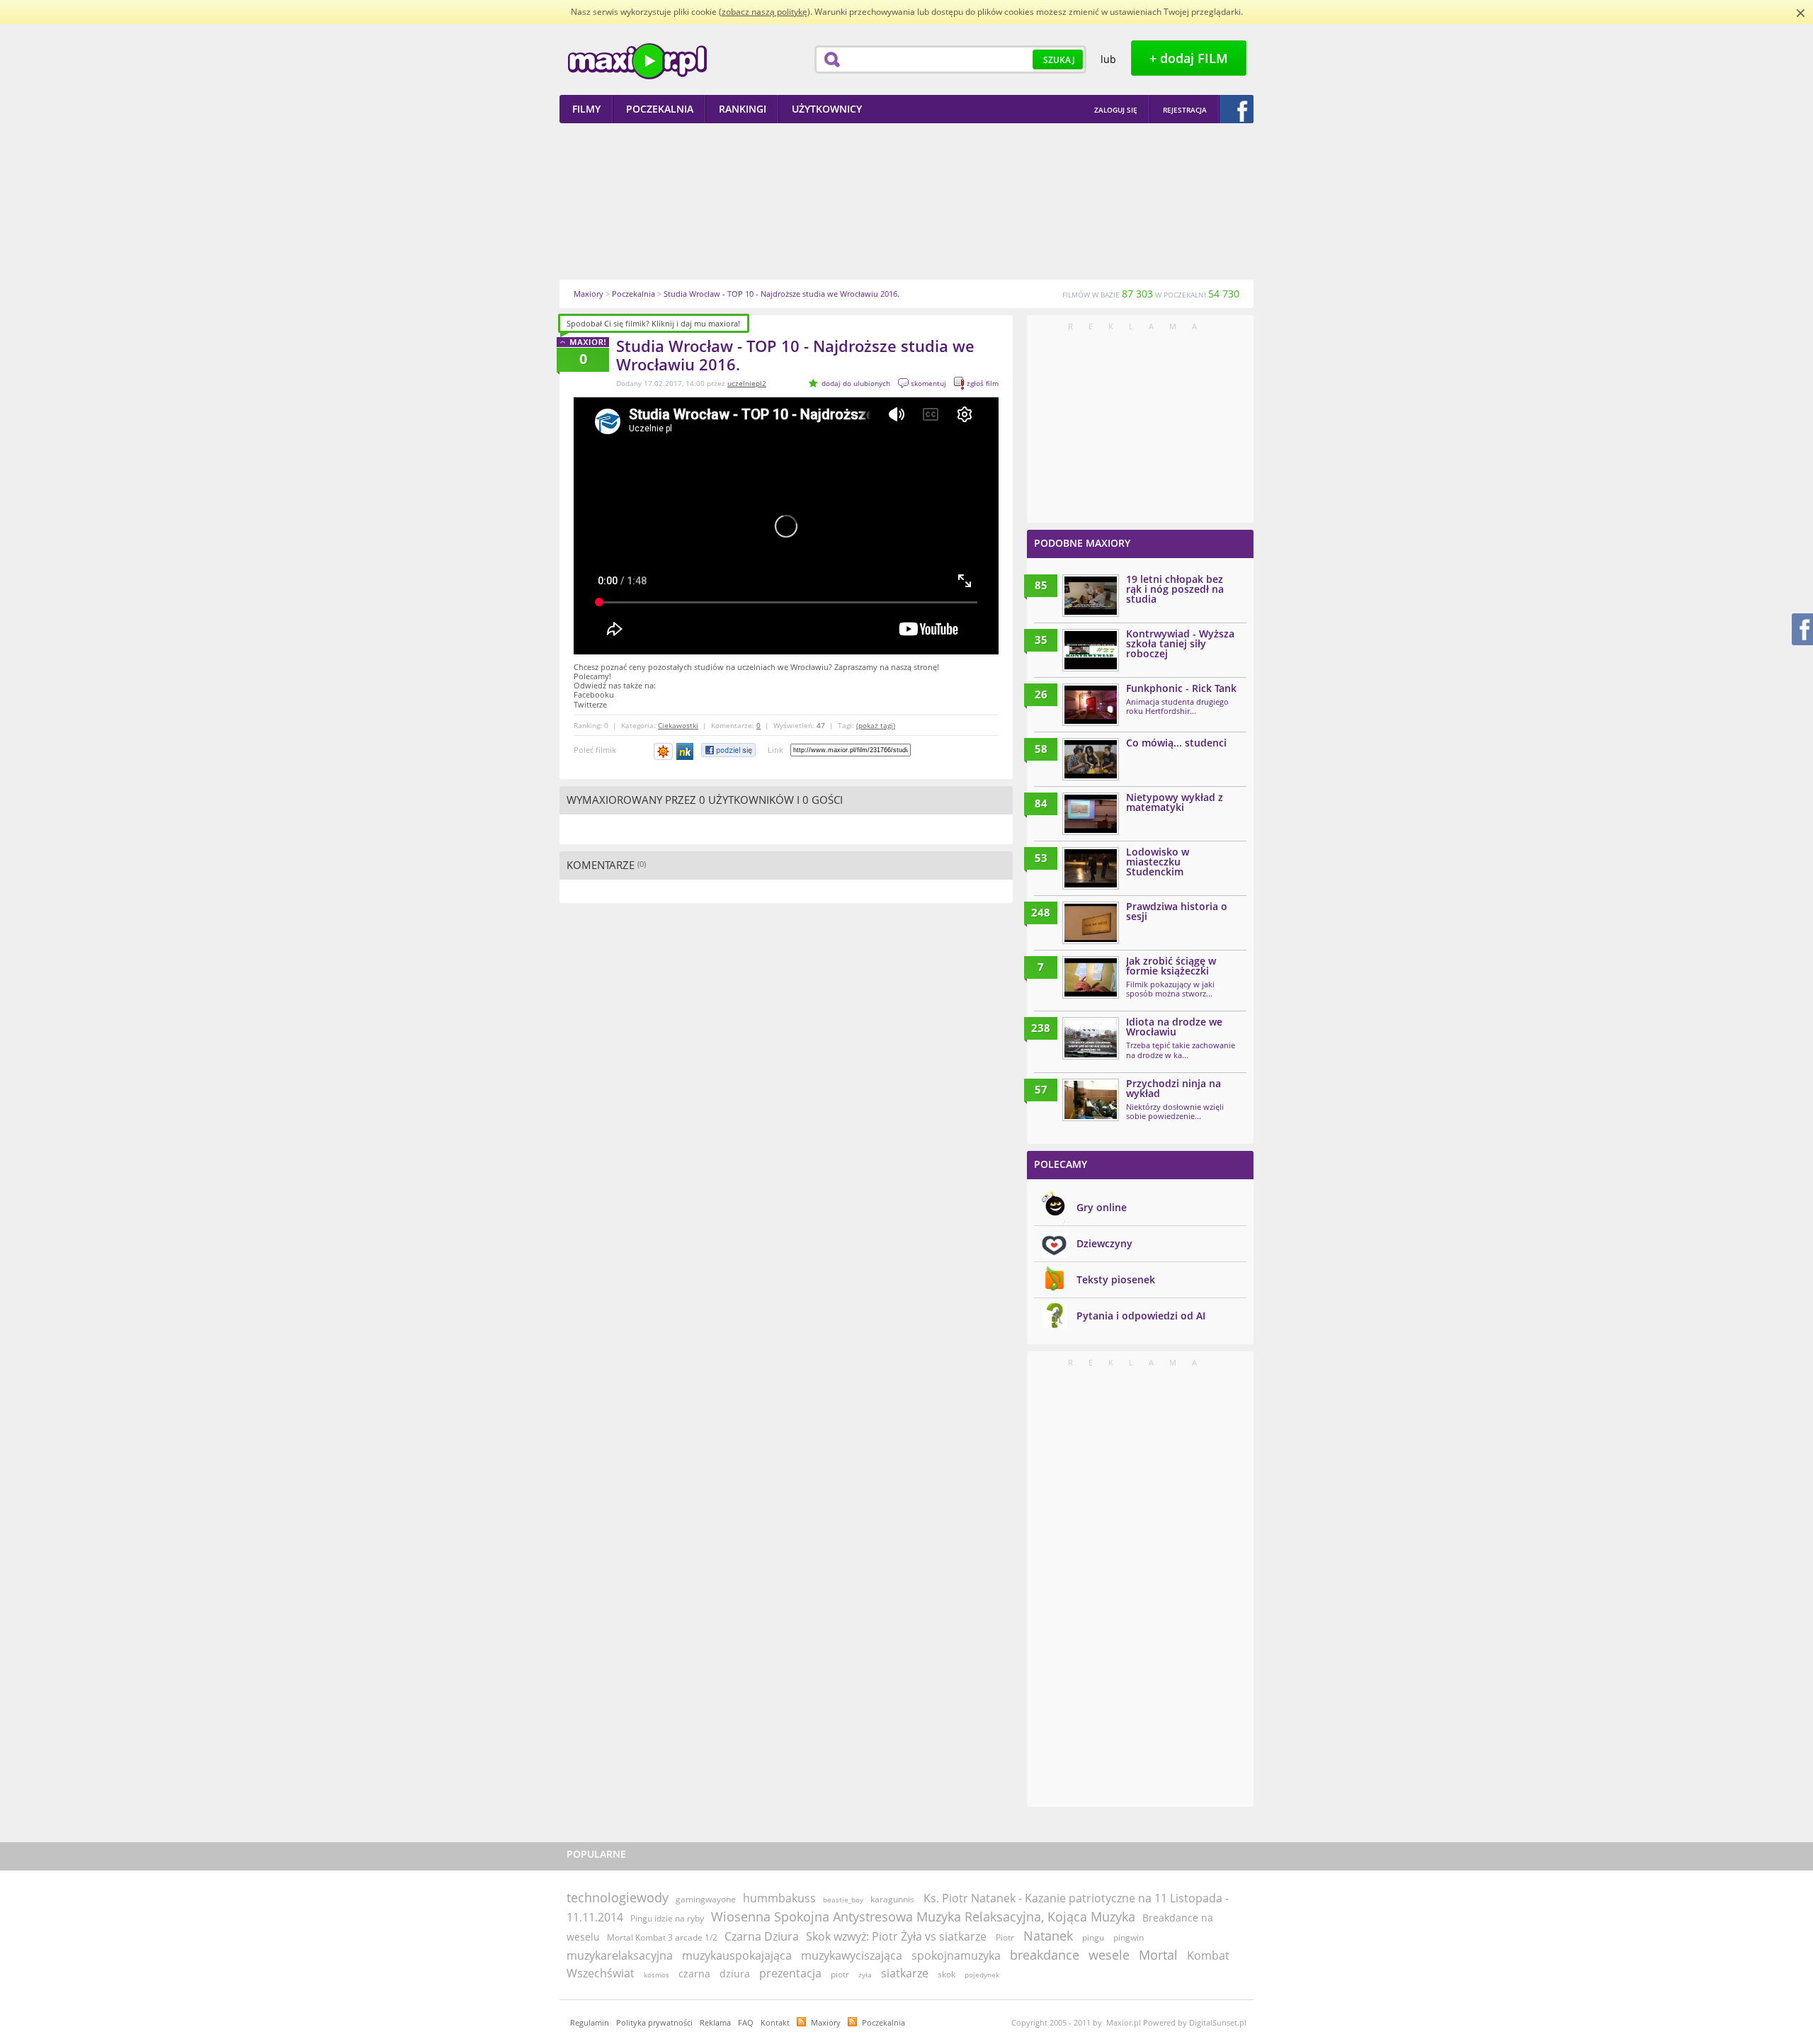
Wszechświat (601, 1973)
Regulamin (590, 2022)
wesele (1109, 1955)
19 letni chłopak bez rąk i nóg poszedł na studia (1175, 589)
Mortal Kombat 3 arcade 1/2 (662, 1937)
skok (947, 1974)
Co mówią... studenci (1176, 743)
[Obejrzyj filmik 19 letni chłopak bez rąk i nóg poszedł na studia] (1091, 596)
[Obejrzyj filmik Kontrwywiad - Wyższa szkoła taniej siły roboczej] (1091, 650)
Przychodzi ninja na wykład (1173, 1088)
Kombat (1208, 1955)
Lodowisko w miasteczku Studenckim (1158, 862)
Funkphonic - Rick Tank (1181, 688)
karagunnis (892, 1899)
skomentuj (928, 383)
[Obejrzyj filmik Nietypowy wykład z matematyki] (1091, 814)
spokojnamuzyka (956, 1955)
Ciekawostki (678, 725)
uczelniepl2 (747, 383)
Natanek (1048, 1936)
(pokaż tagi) (876, 725)
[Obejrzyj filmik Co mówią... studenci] (1091, 759)
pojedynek (982, 1975)
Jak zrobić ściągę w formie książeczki (1171, 966)
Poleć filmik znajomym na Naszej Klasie (686, 751)
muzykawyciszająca (852, 1955)
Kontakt (775, 2022)
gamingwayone (706, 1899)
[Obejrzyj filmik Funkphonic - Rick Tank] (1091, 705)
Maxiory (826, 2022)
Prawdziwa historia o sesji (1177, 911)
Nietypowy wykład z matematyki (1175, 802)
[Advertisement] (906, 201)
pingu (1093, 1937)
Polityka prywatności (654, 2022)
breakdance (1045, 1955)
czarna (694, 1974)
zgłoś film (983, 383)
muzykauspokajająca (737, 1955)
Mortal (1158, 1955)
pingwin (1129, 1937)
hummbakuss (779, 1898)
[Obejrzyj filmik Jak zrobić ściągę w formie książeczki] (1091, 977)
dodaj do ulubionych (856, 383)
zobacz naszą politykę (765, 12)
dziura (735, 1974)
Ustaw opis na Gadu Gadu (663, 751)
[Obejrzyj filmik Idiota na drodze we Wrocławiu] (1091, 1038)
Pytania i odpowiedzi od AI (1141, 1316)
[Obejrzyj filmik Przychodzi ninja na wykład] (1091, 1100)
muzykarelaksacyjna (620, 1955)
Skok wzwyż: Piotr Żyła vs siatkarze (896, 1936)
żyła (865, 1975)
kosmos (657, 1975)
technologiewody (618, 1897)
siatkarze (905, 1973)
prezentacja (790, 1973)
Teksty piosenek (1116, 1279)
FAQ (746, 2022)
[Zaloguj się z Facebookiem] (1237, 109)
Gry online (1102, 1207)
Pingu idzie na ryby (667, 1918)
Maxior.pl (637, 61)
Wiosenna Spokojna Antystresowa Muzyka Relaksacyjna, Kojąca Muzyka (923, 1917)
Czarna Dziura (762, 1936)
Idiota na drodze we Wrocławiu (1174, 1027)
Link (775, 750)
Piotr (1005, 1937)
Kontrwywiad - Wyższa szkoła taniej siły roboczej (1180, 643)
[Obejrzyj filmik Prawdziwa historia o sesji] (1091, 923)
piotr (840, 1974)
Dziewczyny (1104, 1243)
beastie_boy (843, 1900)
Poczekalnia (883, 2022)
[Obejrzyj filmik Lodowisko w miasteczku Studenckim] (1091, 868)
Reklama (715, 2022)
